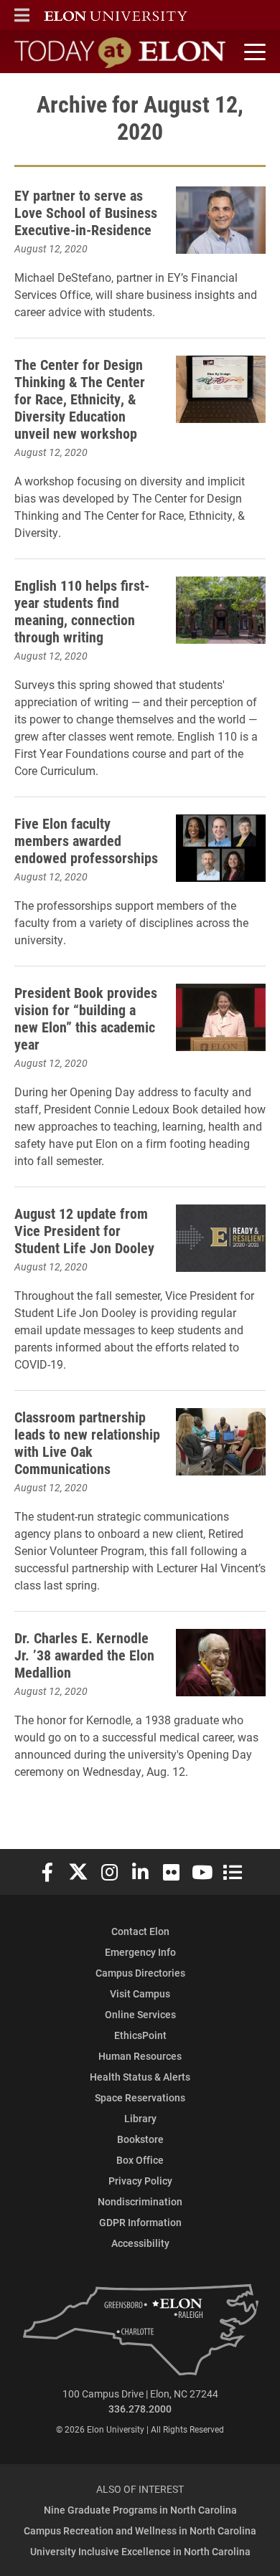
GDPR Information (140, 2222)
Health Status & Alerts (140, 2077)
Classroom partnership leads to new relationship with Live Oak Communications (87, 1443)
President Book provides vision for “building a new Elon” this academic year (86, 1018)
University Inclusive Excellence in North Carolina (140, 2551)
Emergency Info (140, 1952)
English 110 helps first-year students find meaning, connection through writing (82, 611)
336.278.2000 (140, 2409)
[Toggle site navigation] (253, 52)
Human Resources (140, 2056)
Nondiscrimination (140, 2201)
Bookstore (140, 2139)
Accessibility (140, 2243)
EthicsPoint (140, 2035)
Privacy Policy (140, 2181)
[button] (22, 15)
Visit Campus (140, 1993)
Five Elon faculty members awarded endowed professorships (86, 840)
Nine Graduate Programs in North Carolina (140, 2510)
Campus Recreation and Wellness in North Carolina (140, 2530)
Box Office (140, 2160)
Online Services (140, 2014)
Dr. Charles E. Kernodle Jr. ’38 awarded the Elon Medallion (84, 1655)
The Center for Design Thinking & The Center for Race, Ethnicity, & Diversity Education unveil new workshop (80, 399)
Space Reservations (140, 2097)
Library (140, 2118)
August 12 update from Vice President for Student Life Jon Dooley (84, 1230)
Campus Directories (140, 1973)
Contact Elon (140, 1931)
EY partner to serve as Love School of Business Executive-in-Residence (86, 212)
